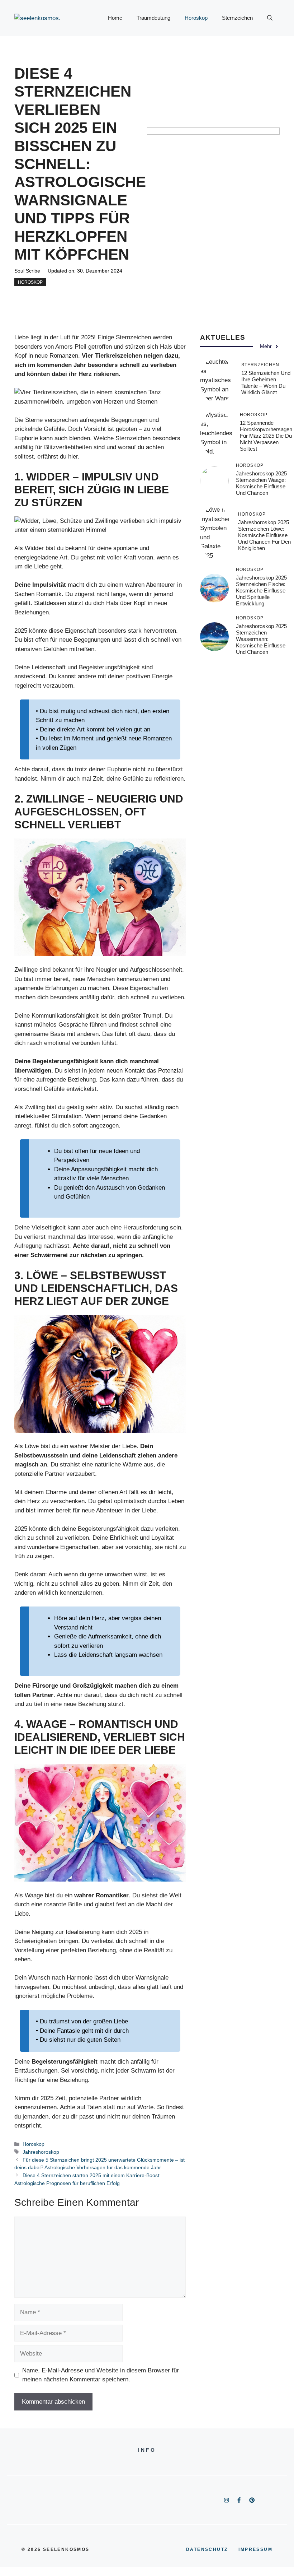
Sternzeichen (237, 18)
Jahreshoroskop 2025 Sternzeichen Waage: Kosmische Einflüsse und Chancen (261, 483)
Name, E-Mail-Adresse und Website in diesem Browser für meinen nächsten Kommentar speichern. (101, 2375)
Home (115, 18)
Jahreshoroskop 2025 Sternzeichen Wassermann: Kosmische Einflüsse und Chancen (261, 639)
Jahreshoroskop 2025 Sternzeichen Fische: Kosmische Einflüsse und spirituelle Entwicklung (261, 590)
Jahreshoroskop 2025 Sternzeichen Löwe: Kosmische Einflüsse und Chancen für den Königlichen (264, 535)
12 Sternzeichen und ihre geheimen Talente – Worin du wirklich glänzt (266, 383)
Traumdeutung (153, 18)
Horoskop (196, 18)
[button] (270, 18)
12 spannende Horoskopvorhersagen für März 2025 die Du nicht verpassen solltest (266, 436)
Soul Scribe (27, 271)
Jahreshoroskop (41, 2152)
